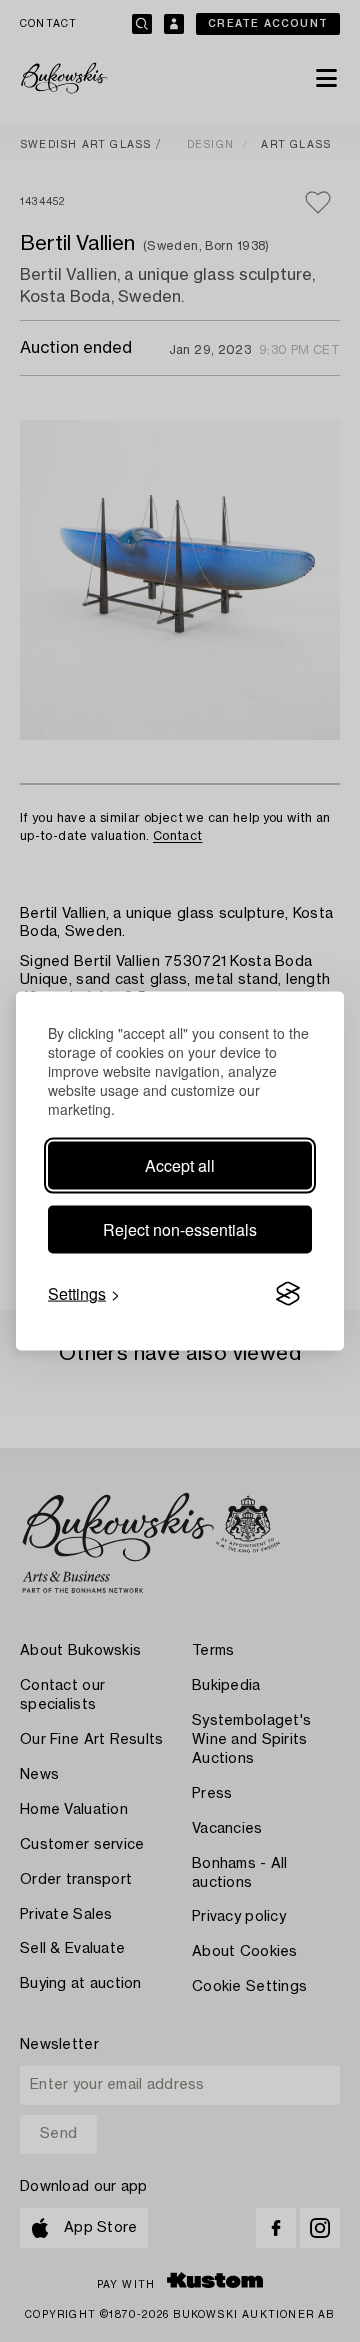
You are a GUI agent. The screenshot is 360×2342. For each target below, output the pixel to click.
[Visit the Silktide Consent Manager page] (288, 1294)
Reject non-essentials (180, 1229)
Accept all (180, 1165)
